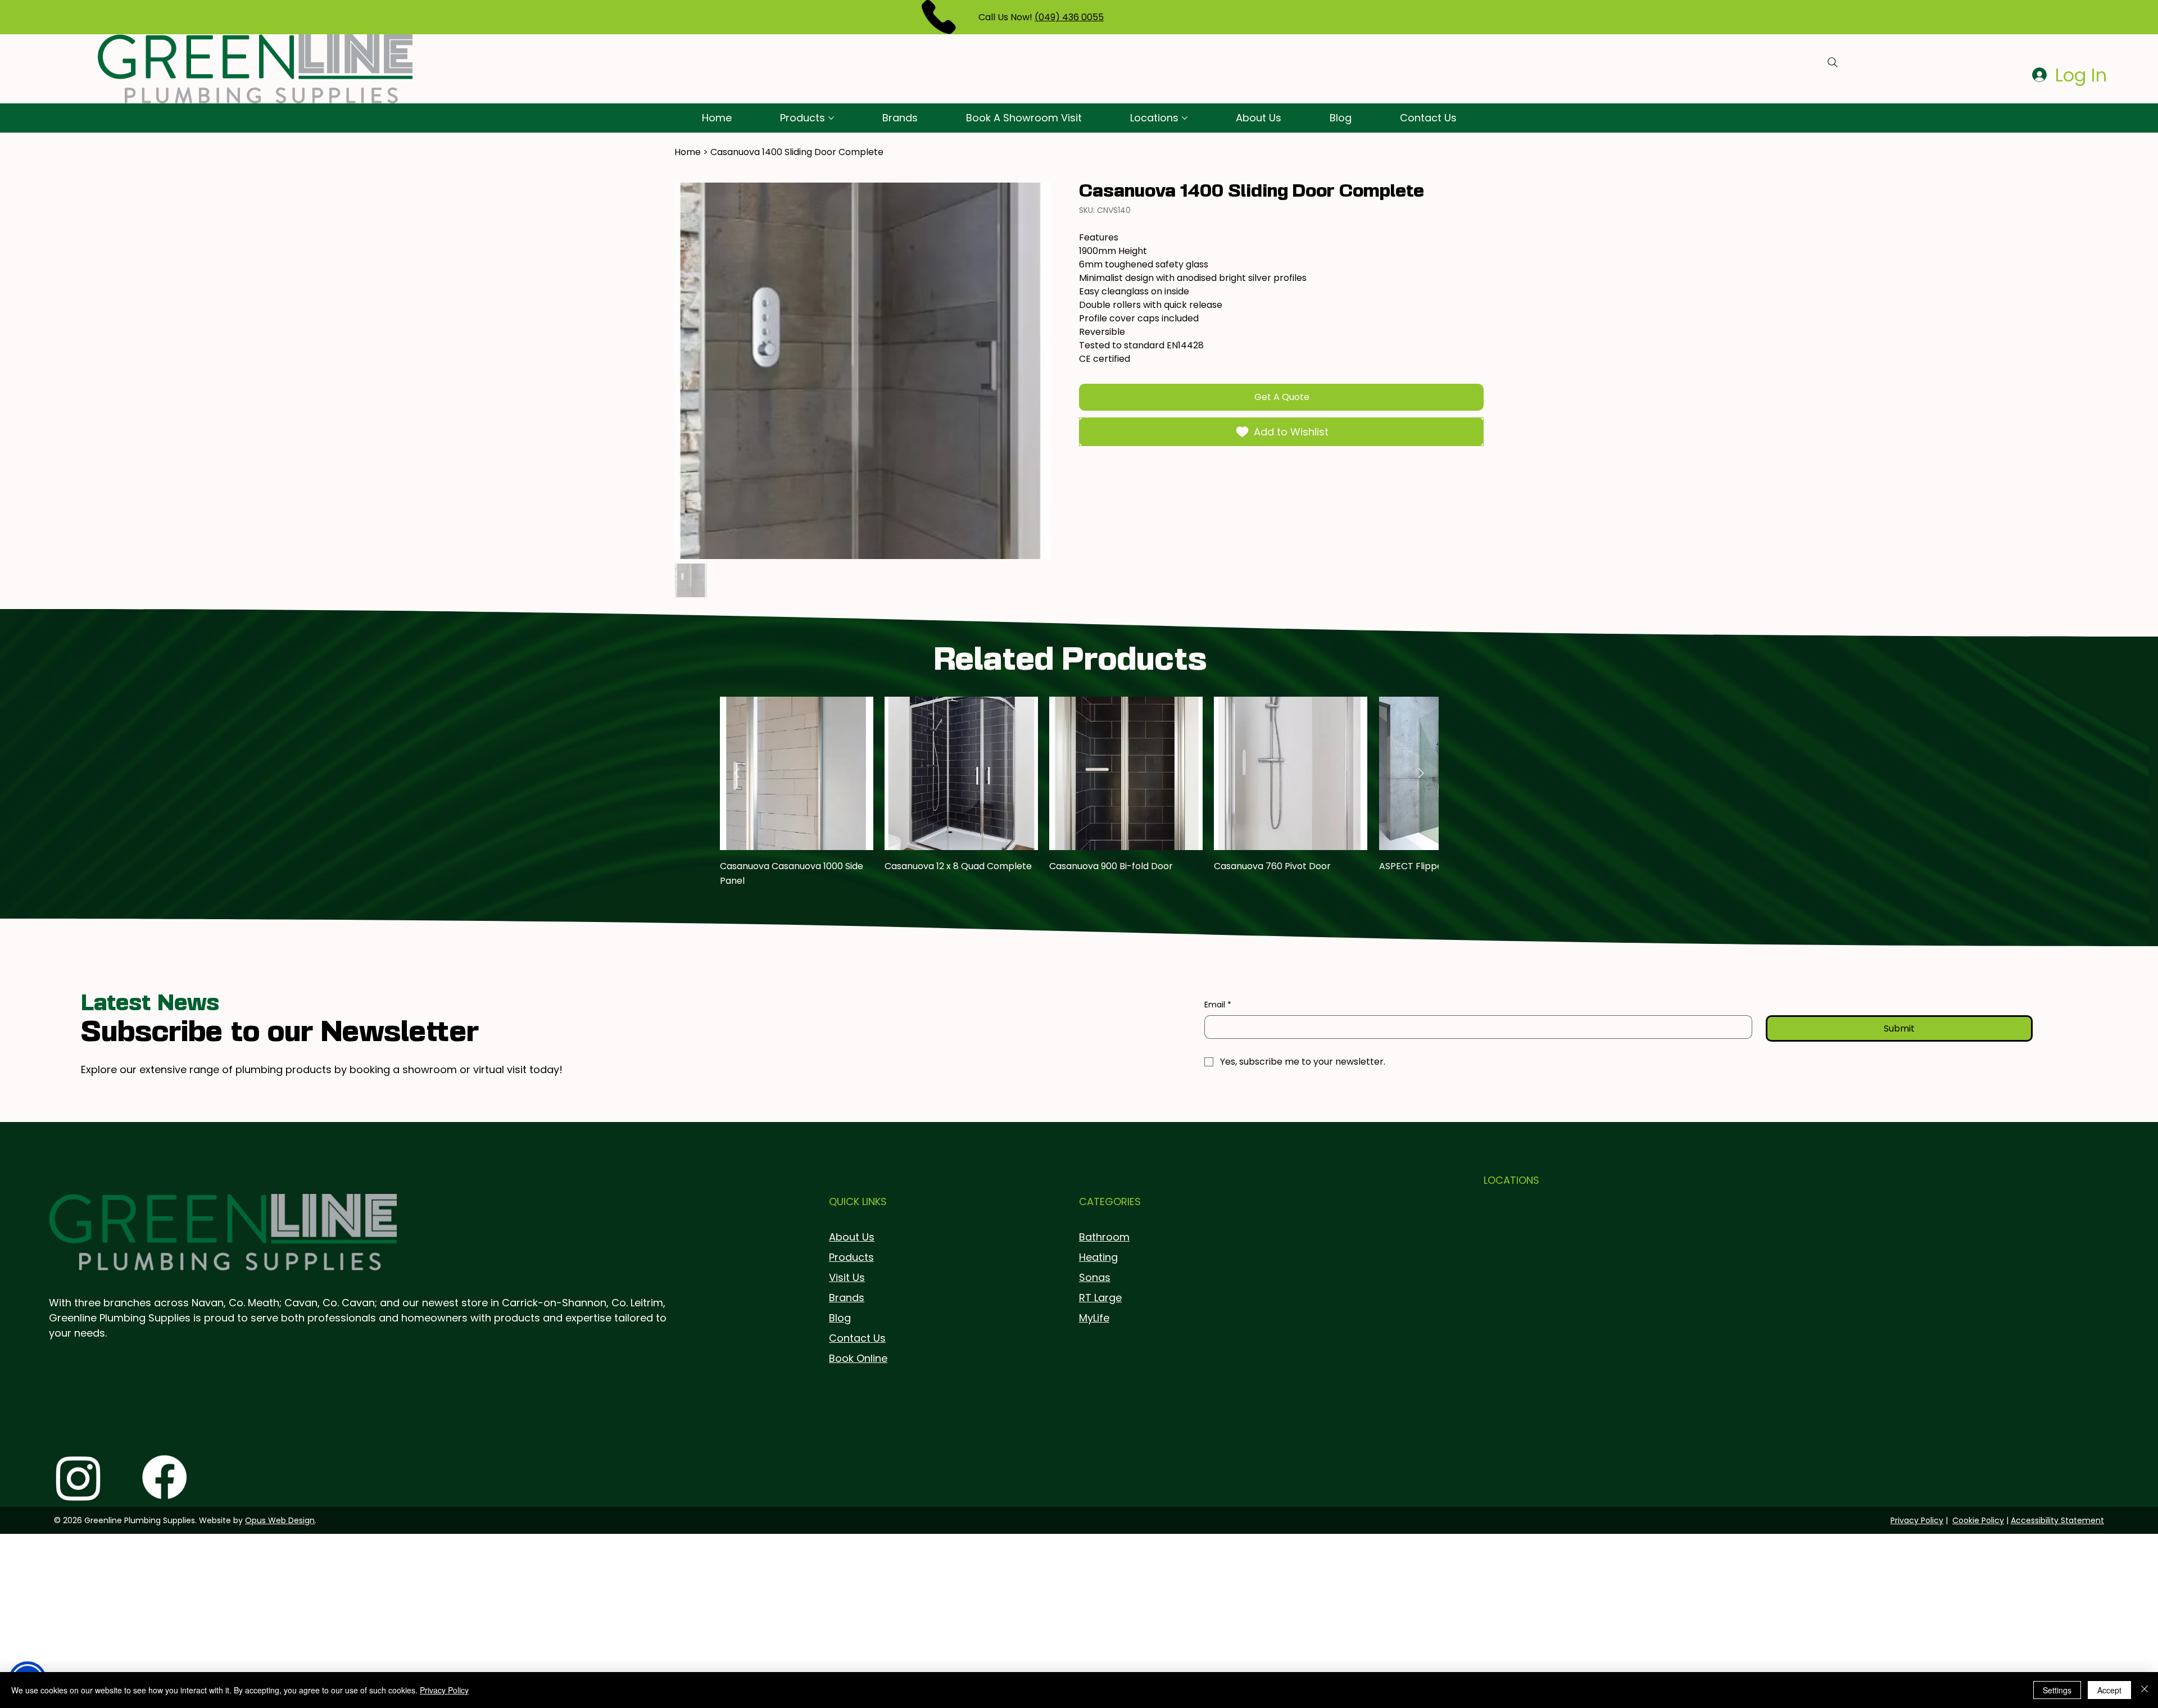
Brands (847, 1298)
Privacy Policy (1917, 1520)
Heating (1098, 1257)
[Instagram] (78, 1477)
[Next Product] (1421, 773)
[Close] (2145, 1690)
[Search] (1833, 62)
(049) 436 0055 (1069, 17)
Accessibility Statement (2057, 1520)
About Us (852, 1237)
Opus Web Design (280, 1520)
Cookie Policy (1978, 1520)
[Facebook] (164, 1477)
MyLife (1094, 1318)
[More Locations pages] (1185, 118)
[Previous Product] (737, 773)
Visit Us (847, 1277)
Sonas (1095, 1277)
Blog (840, 1318)
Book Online (858, 1358)
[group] (1079, 800)
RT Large (1100, 1298)
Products (851, 1257)
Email (1218, 1005)
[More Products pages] (831, 118)
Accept (2109, 1690)
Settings (2057, 1690)
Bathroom (1104, 1237)
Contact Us (857, 1338)
